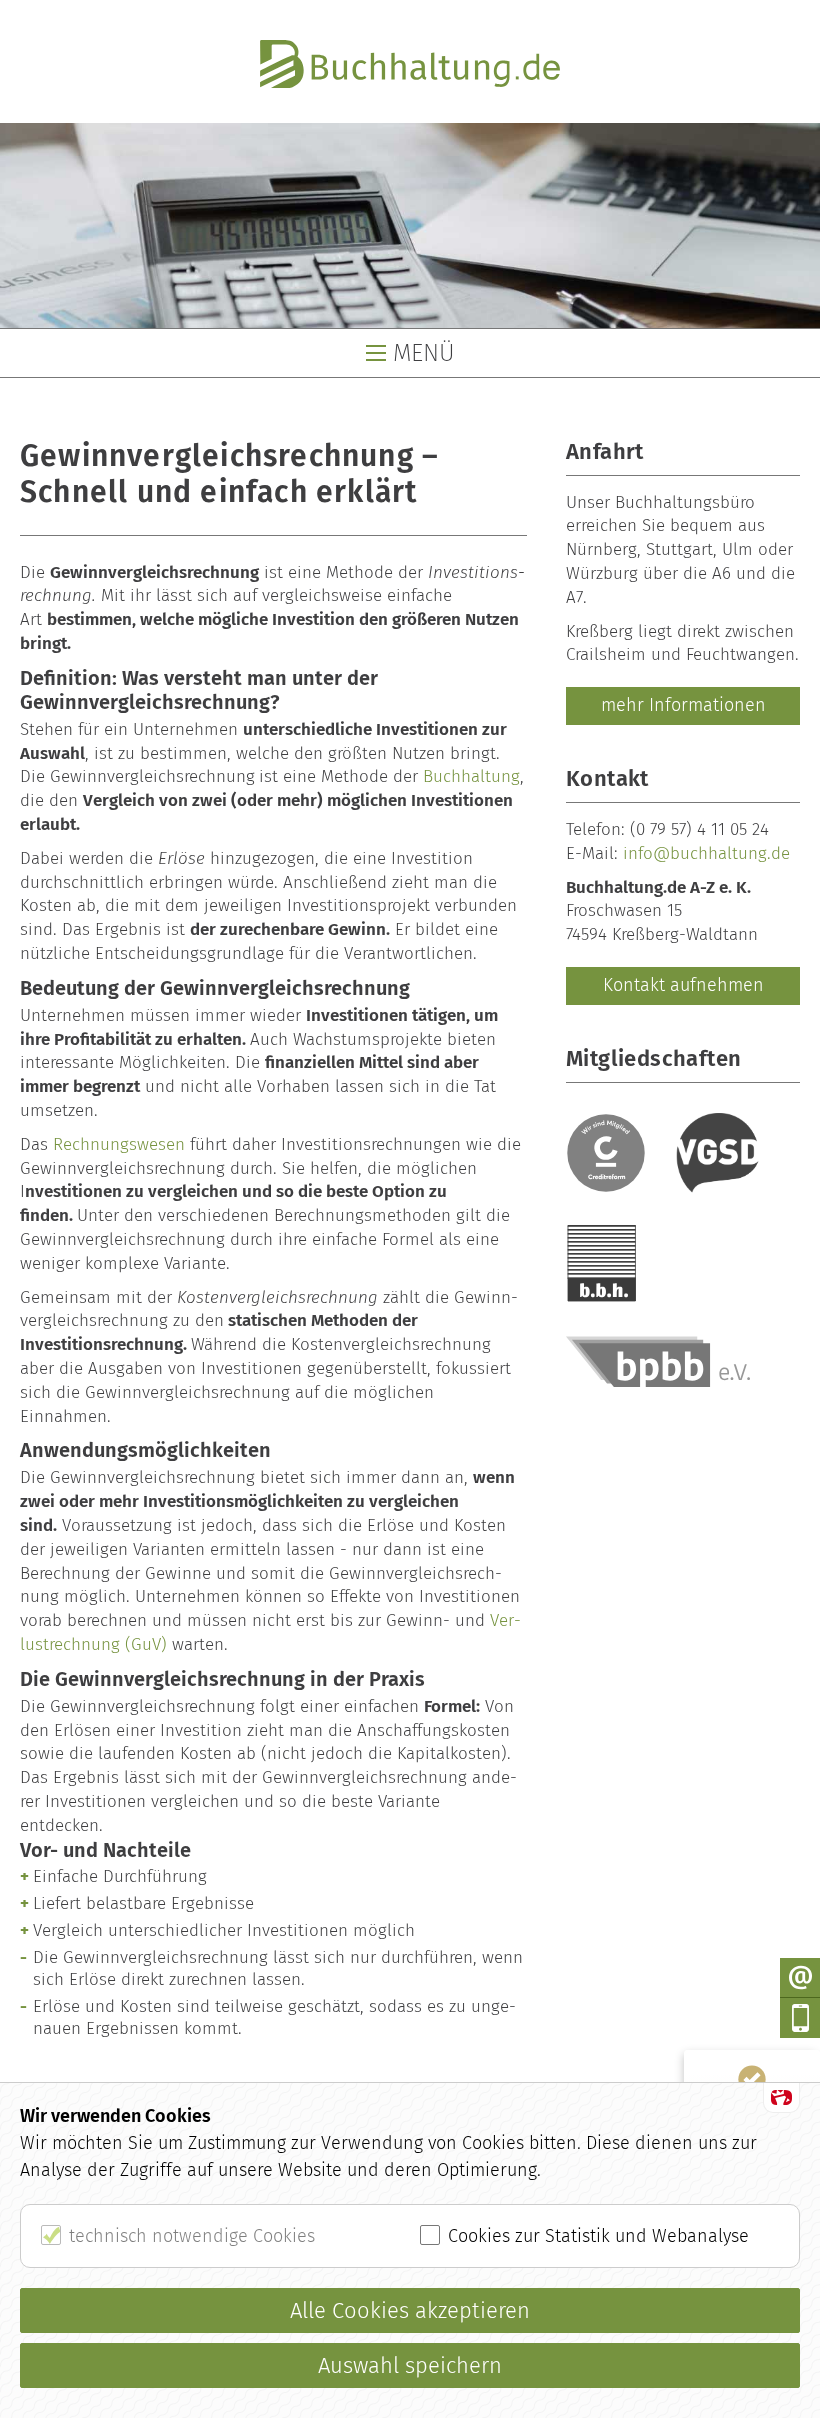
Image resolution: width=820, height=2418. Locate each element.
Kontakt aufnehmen (683, 985)
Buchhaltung (471, 776)
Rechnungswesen (119, 1144)
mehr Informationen (683, 705)
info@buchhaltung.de (706, 853)
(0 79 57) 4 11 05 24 (699, 829)
